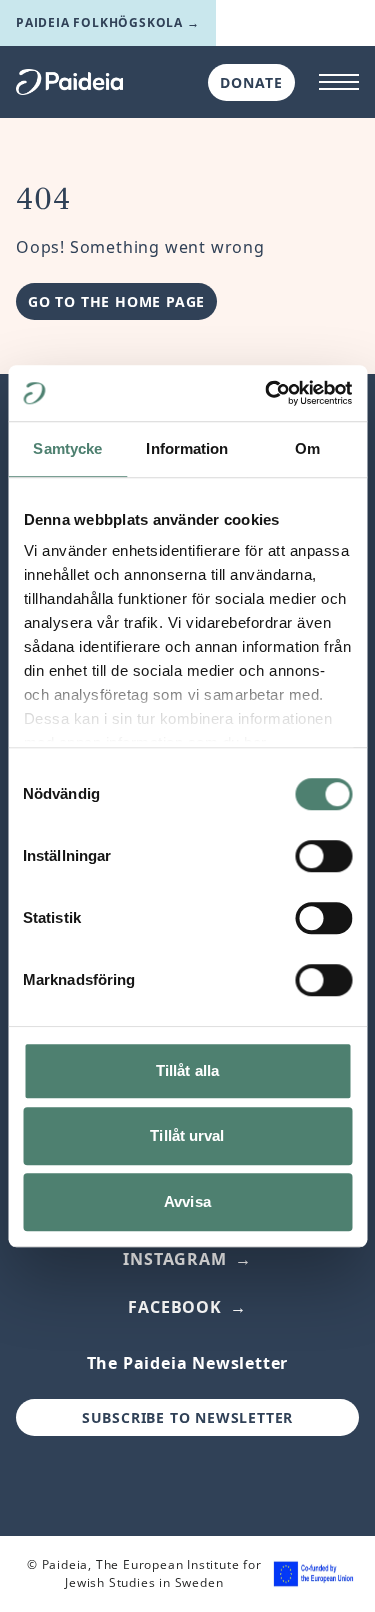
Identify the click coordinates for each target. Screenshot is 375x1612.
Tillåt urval (187, 1135)
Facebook (174, 1307)
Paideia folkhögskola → (108, 22)
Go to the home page (116, 301)
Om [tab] (307, 448)
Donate (251, 82)
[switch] (323, 856)
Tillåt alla (187, 1070)
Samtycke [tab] (67, 448)
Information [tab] (187, 448)
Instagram (174, 1259)
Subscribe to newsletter (187, 1417)
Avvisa (187, 1201)
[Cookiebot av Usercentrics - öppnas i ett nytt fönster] (267, 393)
